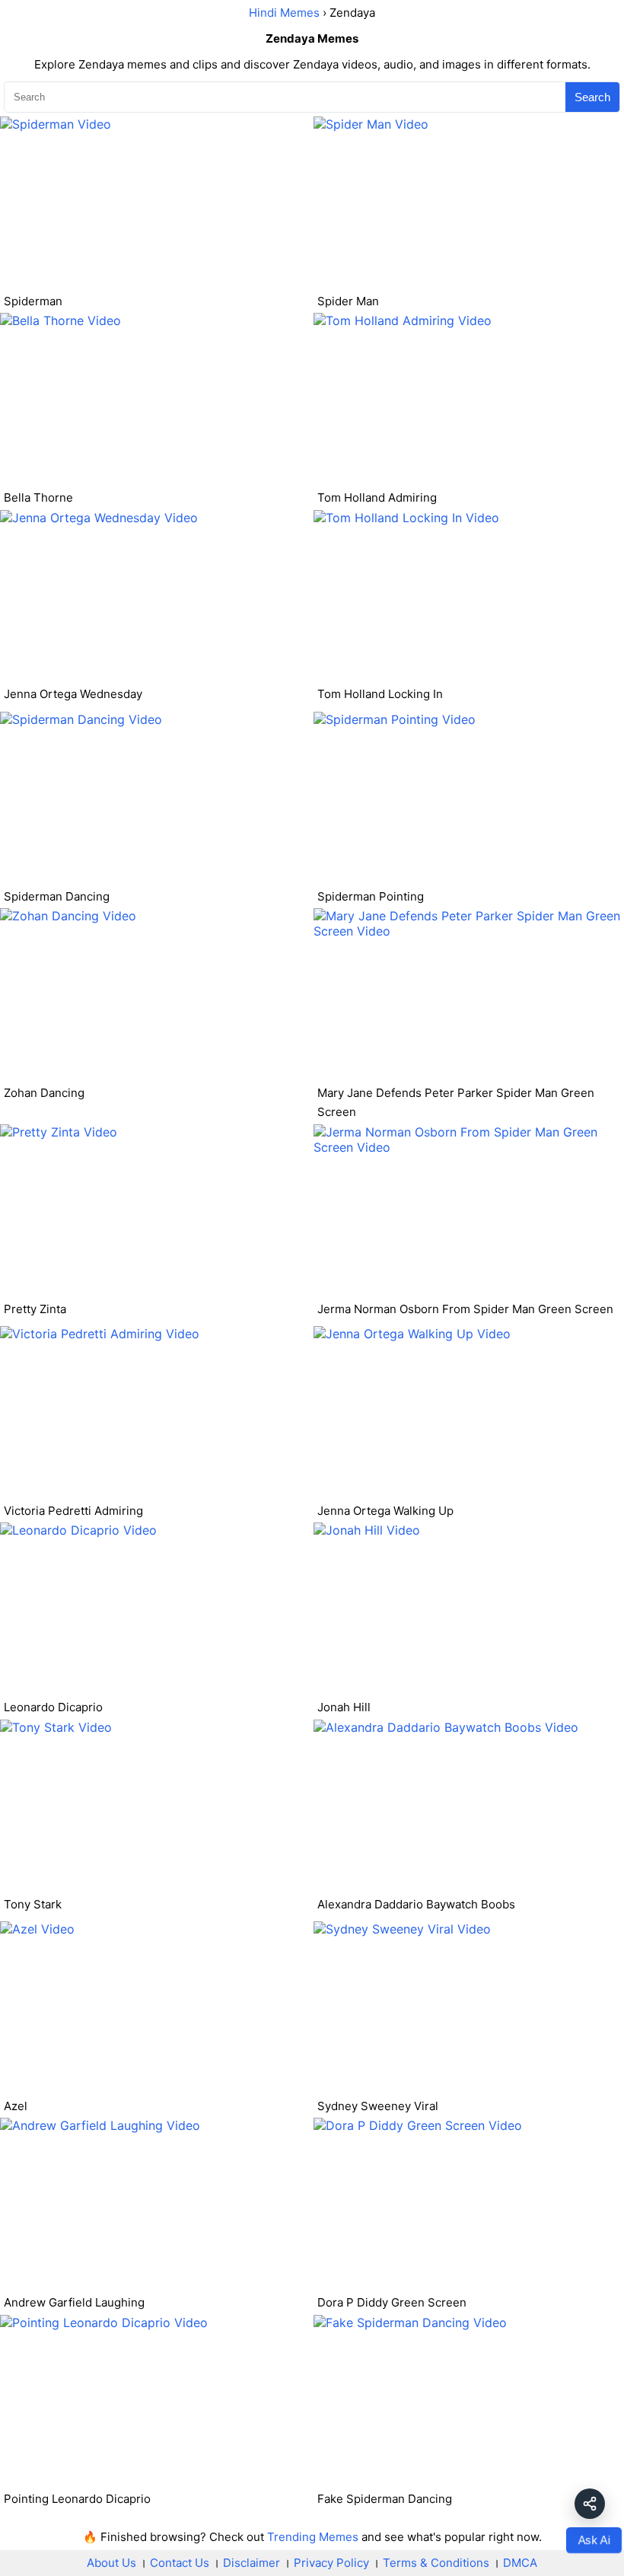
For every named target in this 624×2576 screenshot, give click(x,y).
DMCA (520, 2563)
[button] (590, 2504)
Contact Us (180, 2563)
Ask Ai (594, 2540)
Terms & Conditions (436, 2563)
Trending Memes (313, 2537)
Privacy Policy (331, 2563)
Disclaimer (252, 2563)
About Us (111, 2563)
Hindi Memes (284, 13)
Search (592, 97)
